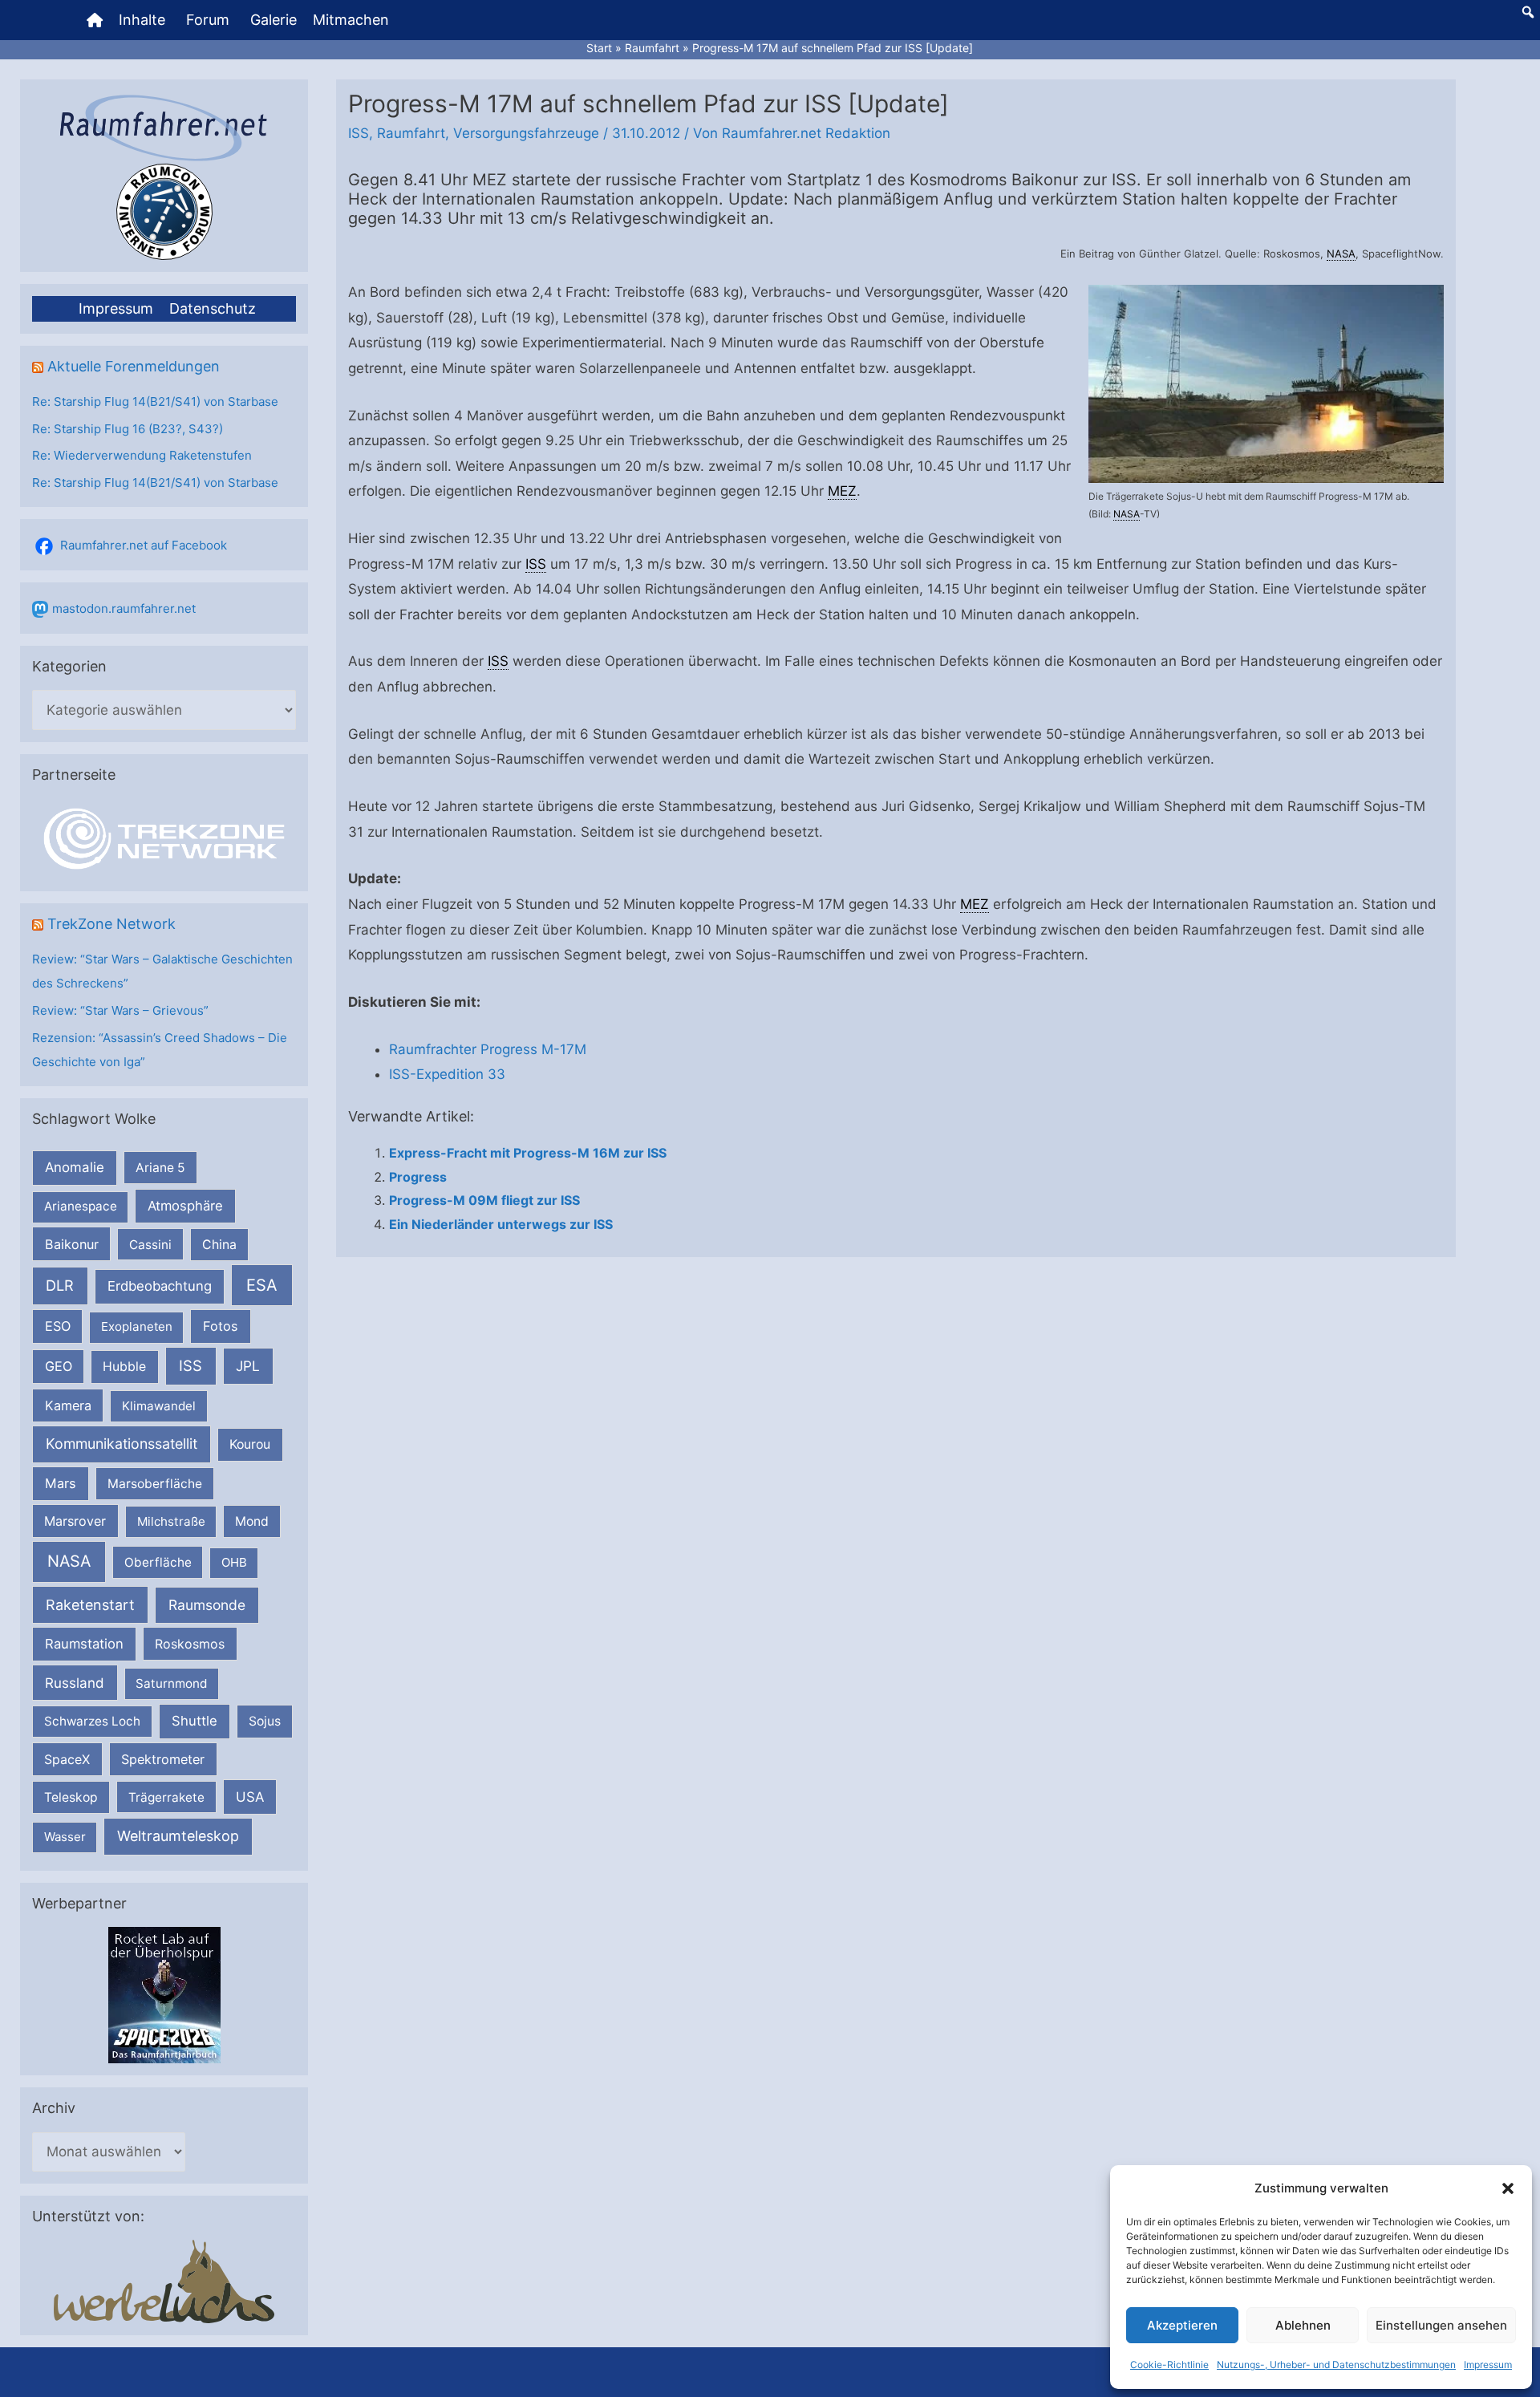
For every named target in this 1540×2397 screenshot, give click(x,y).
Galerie (274, 20)
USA (250, 1797)
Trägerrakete (166, 1797)
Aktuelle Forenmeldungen (134, 366)
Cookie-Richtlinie (1169, 2365)
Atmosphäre (185, 1206)
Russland (75, 1683)
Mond (252, 1521)
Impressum (1488, 2365)
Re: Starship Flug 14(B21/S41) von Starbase (155, 402)
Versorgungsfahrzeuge (526, 133)
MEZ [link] (842, 491)
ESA (262, 1285)
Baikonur (72, 1244)
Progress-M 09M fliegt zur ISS (484, 1200)
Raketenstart (90, 1605)
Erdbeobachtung (160, 1286)
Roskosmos (190, 1644)
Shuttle (195, 1721)
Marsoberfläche (155, 1484)
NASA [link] (1341, 253)
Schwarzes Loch (92, 1721)
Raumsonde (207, 1605)
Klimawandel (159, 1406)
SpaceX (67, 1759)
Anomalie (75, 1167)
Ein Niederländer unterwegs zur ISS (501, 1224)
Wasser (65, 1837)
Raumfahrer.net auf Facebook (144, 545)
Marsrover (75, 1521)
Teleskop (71, 1797)
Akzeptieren (1182, 2325)
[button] (1508, 2188)
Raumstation (84, 1644)
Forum (208, 20)
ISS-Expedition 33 (447, 1074)
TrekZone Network (111, 924)
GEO (59, 1366)
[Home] (95, 20)
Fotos (221, 1326)
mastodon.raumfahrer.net (124, 608)
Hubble (124, 1367)
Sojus (265, 1721)
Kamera (68, 1405)
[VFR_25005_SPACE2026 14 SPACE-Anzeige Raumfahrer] (164, 1995)
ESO (58, 1326)
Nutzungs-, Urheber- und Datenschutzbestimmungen (1336, 2365)
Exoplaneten (137, 1326)
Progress (418, 1177)
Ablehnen (1303, 2325)
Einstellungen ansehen (1441, 2325)
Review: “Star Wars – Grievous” (120, 1010)
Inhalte (142, 20)
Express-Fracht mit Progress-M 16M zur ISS (528, 1153)
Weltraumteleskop (178, 1836)
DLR (60, 1285)
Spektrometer (163, 1759)
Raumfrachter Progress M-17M (488, 1049)
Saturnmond (171, 1683)
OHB (234, 1562)
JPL (248, 1366)
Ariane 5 (160, 1168)
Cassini (150, 1245)
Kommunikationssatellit (122, 1444)
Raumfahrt (411, 133)
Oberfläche (158, 1562)
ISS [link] (536, 564)
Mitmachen (351, 20)
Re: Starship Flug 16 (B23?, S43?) (128, 429)
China (219, 1245)
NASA (69, 1561)
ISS (190, 1365)
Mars (61, 1483)
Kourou (250, 1444)
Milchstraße (171, 1521)
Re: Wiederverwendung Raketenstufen (142, 455)
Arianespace (81, 1206)
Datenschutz (213, 308)
